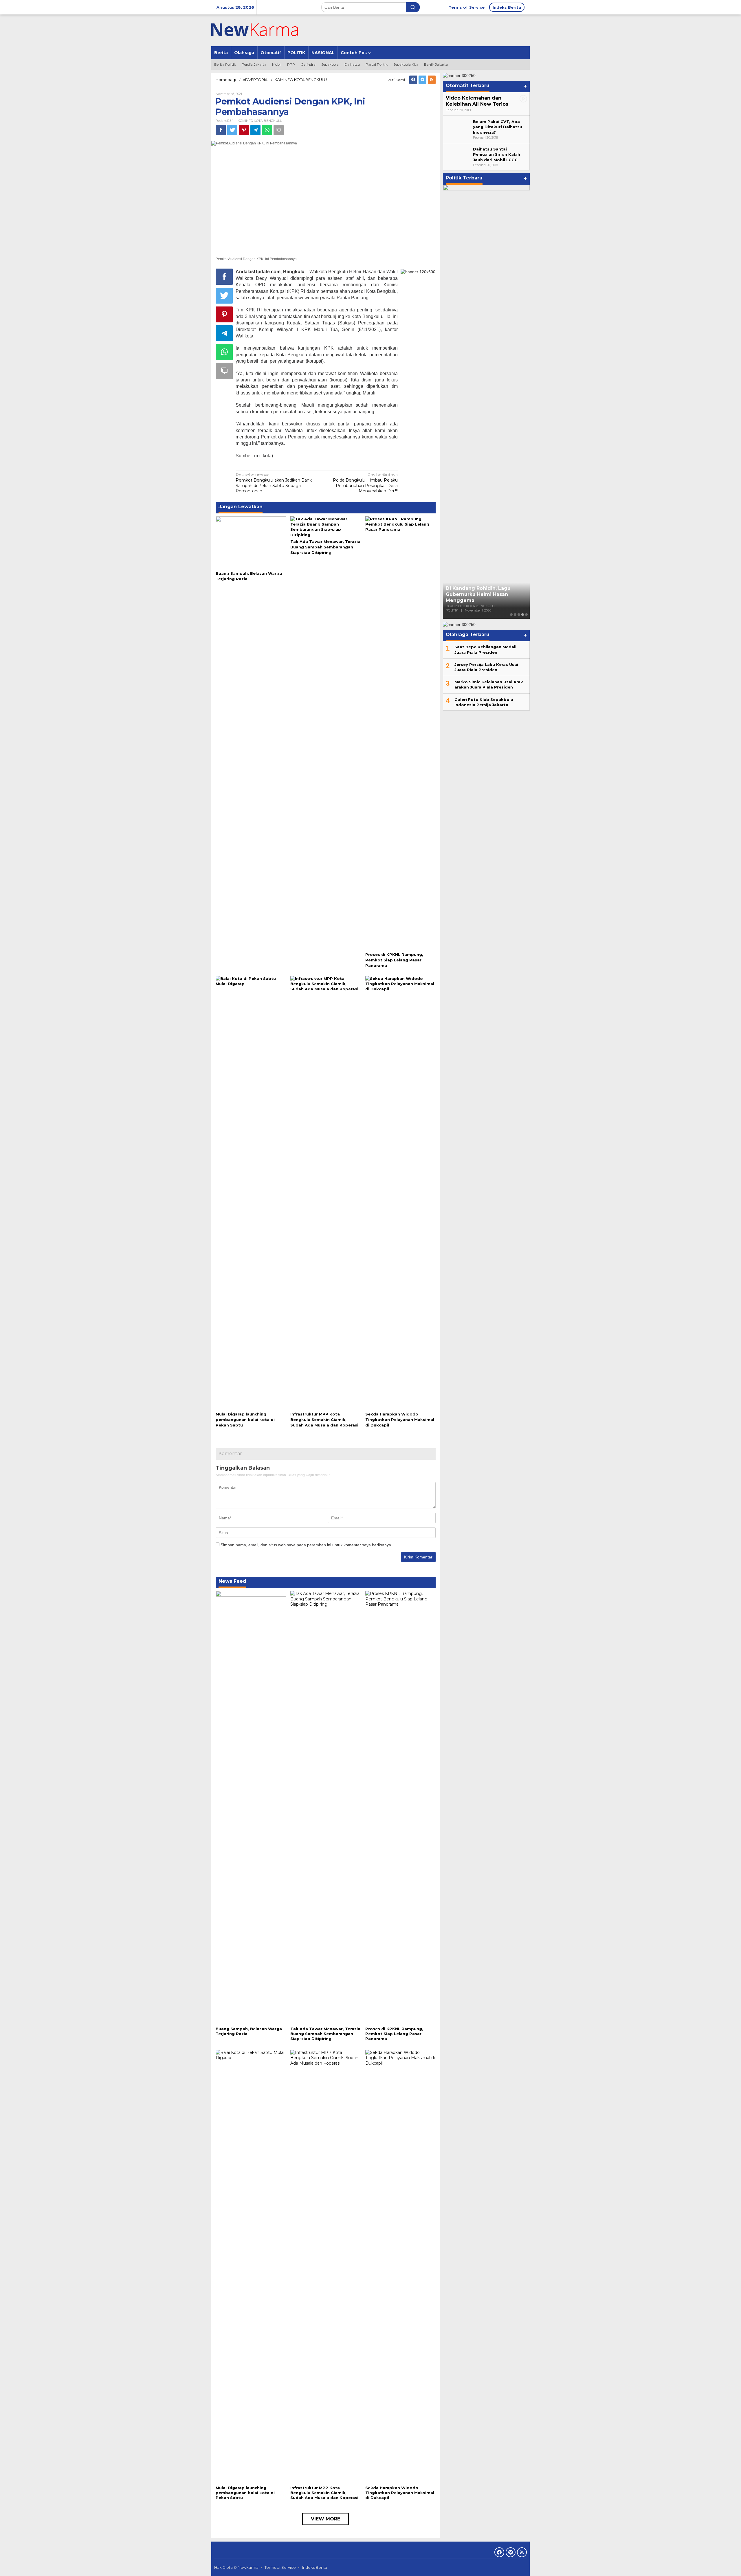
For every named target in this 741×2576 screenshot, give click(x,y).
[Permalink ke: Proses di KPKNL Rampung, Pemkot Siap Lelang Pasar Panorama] (400, 733)
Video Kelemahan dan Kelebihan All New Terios (477, 101)
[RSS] (432, 80)
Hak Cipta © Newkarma (236, 2567)
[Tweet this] (232, 130)
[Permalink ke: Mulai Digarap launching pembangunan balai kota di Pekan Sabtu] (251, 1192)
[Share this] (221, 130)
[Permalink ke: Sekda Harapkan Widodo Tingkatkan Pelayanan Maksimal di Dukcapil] (400, 1192)
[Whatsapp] (267, 130)
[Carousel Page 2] (515, 615)
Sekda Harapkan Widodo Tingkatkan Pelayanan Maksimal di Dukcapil (400, 1420)
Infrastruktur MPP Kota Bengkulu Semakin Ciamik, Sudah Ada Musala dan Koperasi (324, 1420)
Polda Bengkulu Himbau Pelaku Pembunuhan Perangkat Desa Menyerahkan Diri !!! (365, 483)
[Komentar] (279, 130)
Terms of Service (280, 2567)
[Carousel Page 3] (519, 615)
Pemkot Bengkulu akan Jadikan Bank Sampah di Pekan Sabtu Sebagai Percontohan (274, 483)
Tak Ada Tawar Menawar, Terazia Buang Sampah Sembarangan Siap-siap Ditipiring (325, 547)
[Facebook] (413, 80)
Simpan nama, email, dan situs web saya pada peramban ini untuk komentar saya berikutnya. (306, 1545)
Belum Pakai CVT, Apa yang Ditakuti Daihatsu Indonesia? (498, 127)
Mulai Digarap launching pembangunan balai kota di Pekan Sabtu (245, 1420)
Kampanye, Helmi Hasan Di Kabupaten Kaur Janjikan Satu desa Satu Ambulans (483, 594)
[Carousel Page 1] (511, 615)
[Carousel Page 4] (523, 615)
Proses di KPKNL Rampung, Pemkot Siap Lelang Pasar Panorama (394, 960)
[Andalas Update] (262, 30)
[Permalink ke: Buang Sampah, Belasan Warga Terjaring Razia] (251, 542)
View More (325, 2519)
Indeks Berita (315, 2567)
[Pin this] (244, 130)
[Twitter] (422, 80)
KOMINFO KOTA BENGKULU (260, 121)
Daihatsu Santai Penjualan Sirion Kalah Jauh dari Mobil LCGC (497, 154)
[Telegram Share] (255, 130)
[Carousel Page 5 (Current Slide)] (526, 615)
